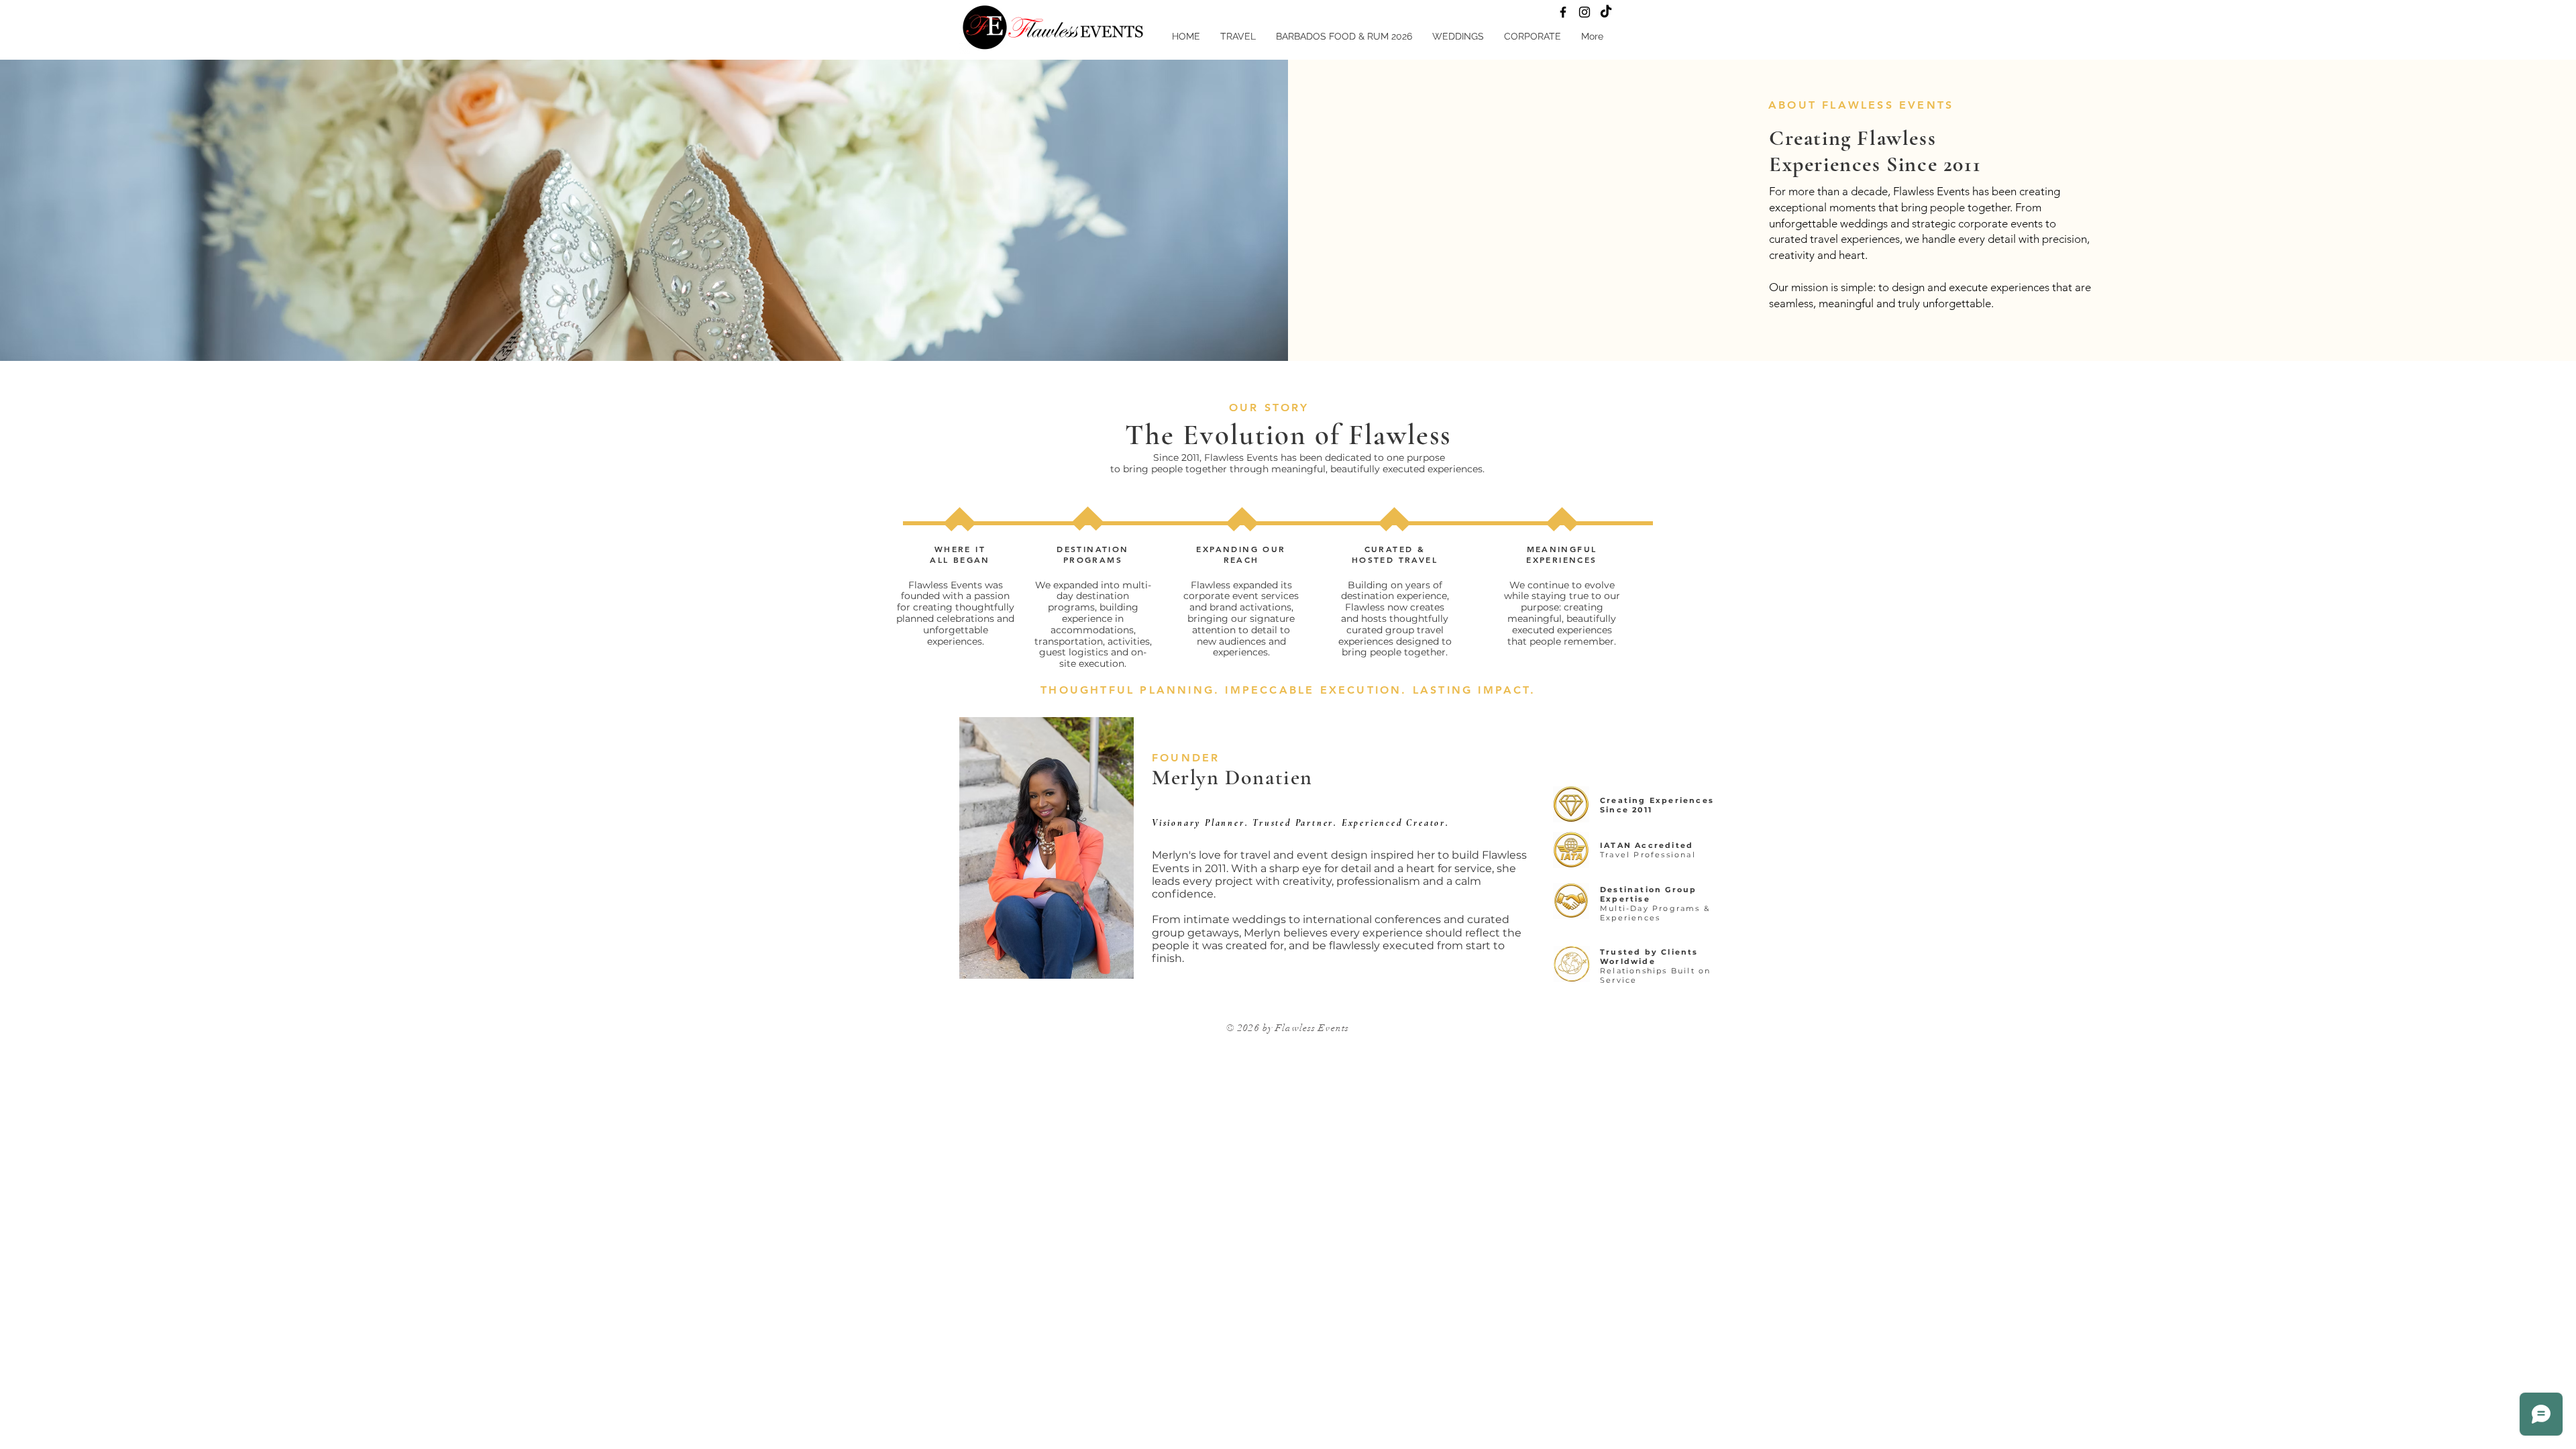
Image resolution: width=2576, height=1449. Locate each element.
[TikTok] (1606, 12)
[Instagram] (1585, 12)
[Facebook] (1563, 12)
